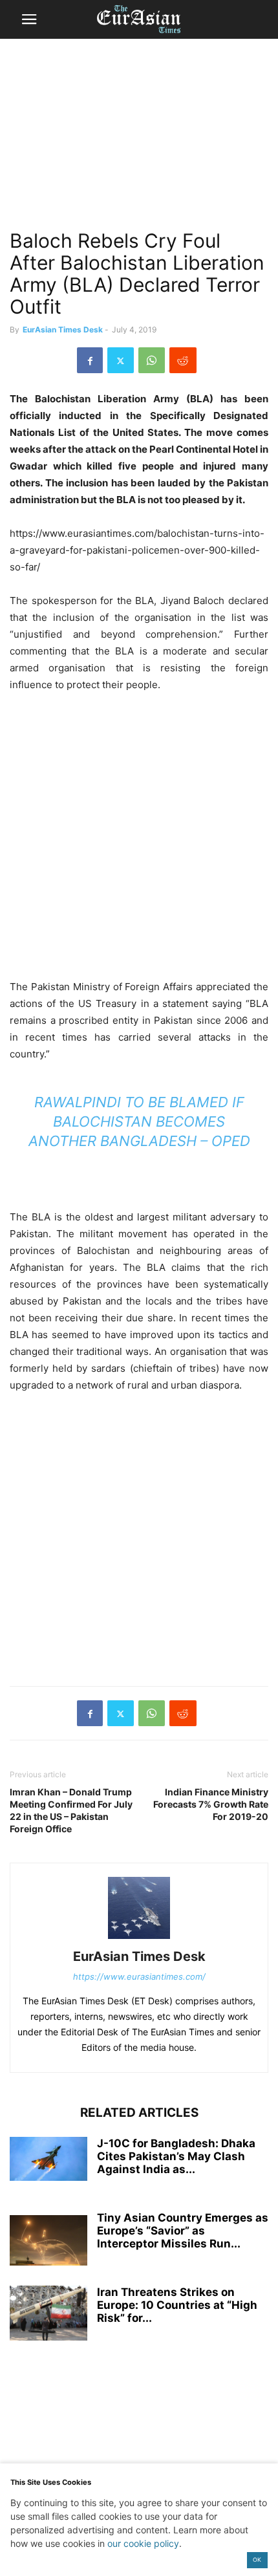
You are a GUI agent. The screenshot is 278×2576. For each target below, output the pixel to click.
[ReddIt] (183, 360)
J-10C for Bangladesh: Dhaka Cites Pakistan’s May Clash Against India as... (176, 2156)
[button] (29, 19)
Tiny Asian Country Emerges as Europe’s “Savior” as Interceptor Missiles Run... (183, 2231)
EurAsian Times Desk (63, 330)
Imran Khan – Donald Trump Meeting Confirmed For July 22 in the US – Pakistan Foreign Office (71, 1810)
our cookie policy (143, 2543)
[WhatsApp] (152, 360)
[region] (139, 139)
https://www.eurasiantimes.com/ (139, 1976)
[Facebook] (90, 360)
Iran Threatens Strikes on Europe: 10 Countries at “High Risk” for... (177, 2305)
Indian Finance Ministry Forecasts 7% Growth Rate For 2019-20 (211, 1804)
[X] (121, 360)
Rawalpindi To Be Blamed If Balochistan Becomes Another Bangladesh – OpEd (139, 1121)
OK (257, 2560)
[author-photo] (139, 1939)
